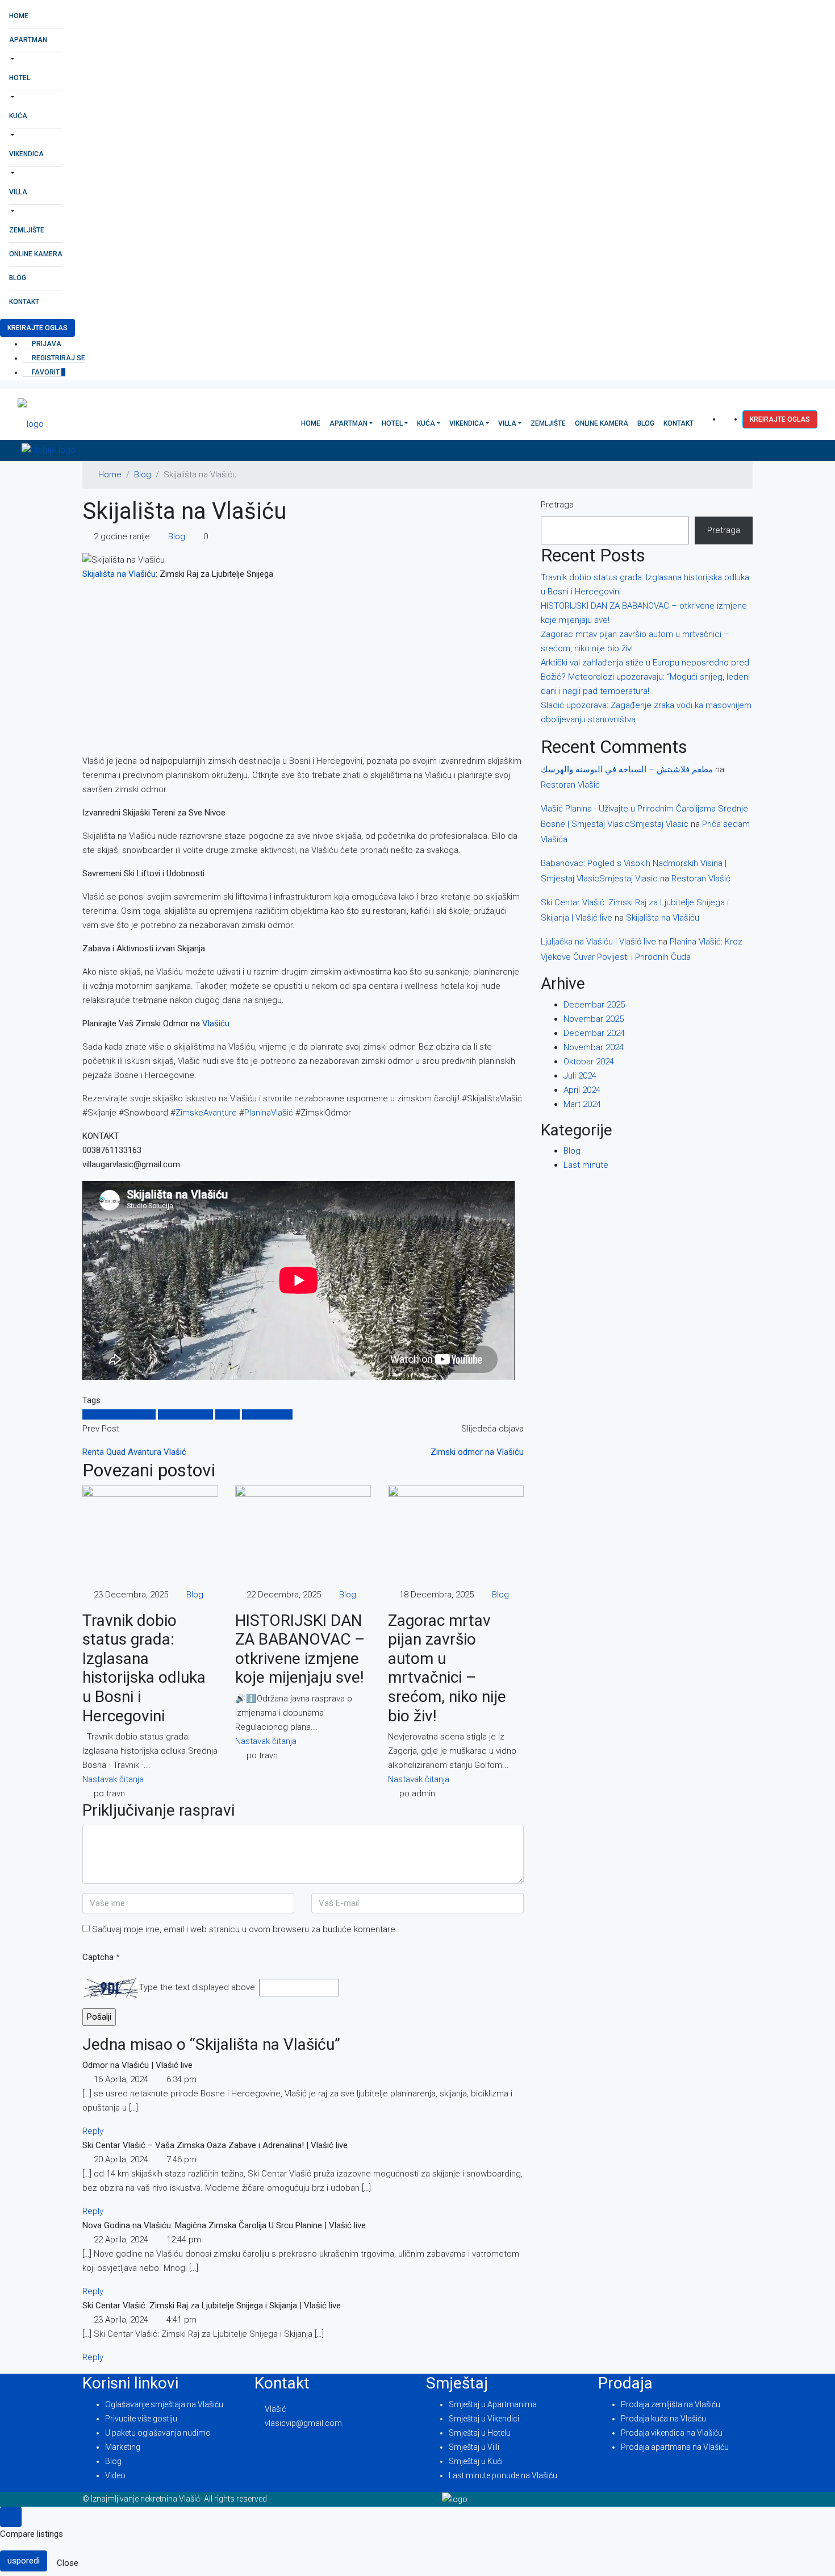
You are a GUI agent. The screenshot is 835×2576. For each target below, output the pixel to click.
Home (19, 16)
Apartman (28, 40)
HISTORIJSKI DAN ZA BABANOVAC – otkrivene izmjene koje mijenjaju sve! (300, 1649)
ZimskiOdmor (267, 1414)
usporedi (24, 2561)
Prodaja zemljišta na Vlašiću (671, 2404)
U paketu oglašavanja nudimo (158, 2433)
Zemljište (27, 230)
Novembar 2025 (594, 1019)
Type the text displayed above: (198, 1987)
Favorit (48, 372)
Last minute (586, 1165)
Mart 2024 (582, 1104)
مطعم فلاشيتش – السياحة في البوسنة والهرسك (627, 769)
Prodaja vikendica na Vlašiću (672, 2433)
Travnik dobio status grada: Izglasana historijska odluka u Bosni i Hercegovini (144, 1668)
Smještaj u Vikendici (484, 2419)
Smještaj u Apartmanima (493, 2404)
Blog (18, 278)
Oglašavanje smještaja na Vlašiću (164, 2404)
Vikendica (26, 154)
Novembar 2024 (594, 1047)
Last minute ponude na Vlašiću (503, 2475)
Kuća (18, 116)
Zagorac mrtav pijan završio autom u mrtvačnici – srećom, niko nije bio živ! (447, 1668)
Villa (18, 192)
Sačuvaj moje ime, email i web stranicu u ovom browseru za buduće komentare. (245, 1929)
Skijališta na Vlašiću (119, 574)
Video (115, 2475)
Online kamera (36, 254)
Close (68, 2563)
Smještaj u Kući (476, 2461)
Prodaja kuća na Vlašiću (663, 2419)
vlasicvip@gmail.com (303, 2423)
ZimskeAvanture (206, 1113)
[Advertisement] (303, 670)
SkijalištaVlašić (185, 1414)
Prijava (46, 344)
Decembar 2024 (594, 1033)
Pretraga (557, 505)
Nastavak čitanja (113, 1779)
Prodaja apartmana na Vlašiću (675, 2447)
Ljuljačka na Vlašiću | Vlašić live (598, 942)
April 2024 (582, 1090)
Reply (93, 2131)
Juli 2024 (580, 1076)
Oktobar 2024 (589, 1062)
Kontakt (24, 302)
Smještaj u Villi (474, 2447)
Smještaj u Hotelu (480, 2433)
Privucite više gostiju (141, 2419)
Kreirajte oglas (37, 328)
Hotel (20, 78)
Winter (227, 1414)
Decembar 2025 (594, 1005)
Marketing (123, 2447)
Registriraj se (58, 358)
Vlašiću (216, 1023)
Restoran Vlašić (570, 785)
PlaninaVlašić (269, 1113)
